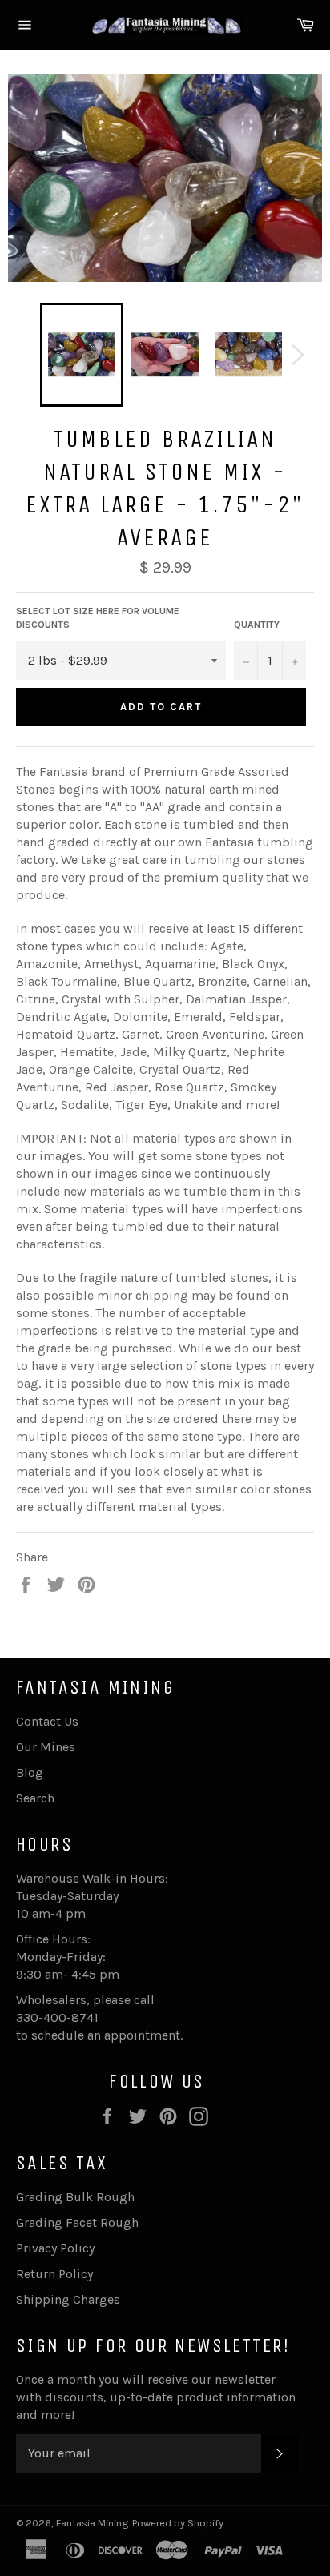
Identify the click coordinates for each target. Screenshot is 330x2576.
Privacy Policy (55, 2248)
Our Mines (46, 1747)
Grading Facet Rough (77, 2222)
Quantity (257, 625)
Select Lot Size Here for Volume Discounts (98, 618)
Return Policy (54, 2274)
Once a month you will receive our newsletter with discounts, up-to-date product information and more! (156, 2397)
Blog (30, 1772)
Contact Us (47, 1721)
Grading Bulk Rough (75, 2197)
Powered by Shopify (178, 2523)
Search (35, 1798)
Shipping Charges (68, 2299)
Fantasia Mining (92, 2523)
